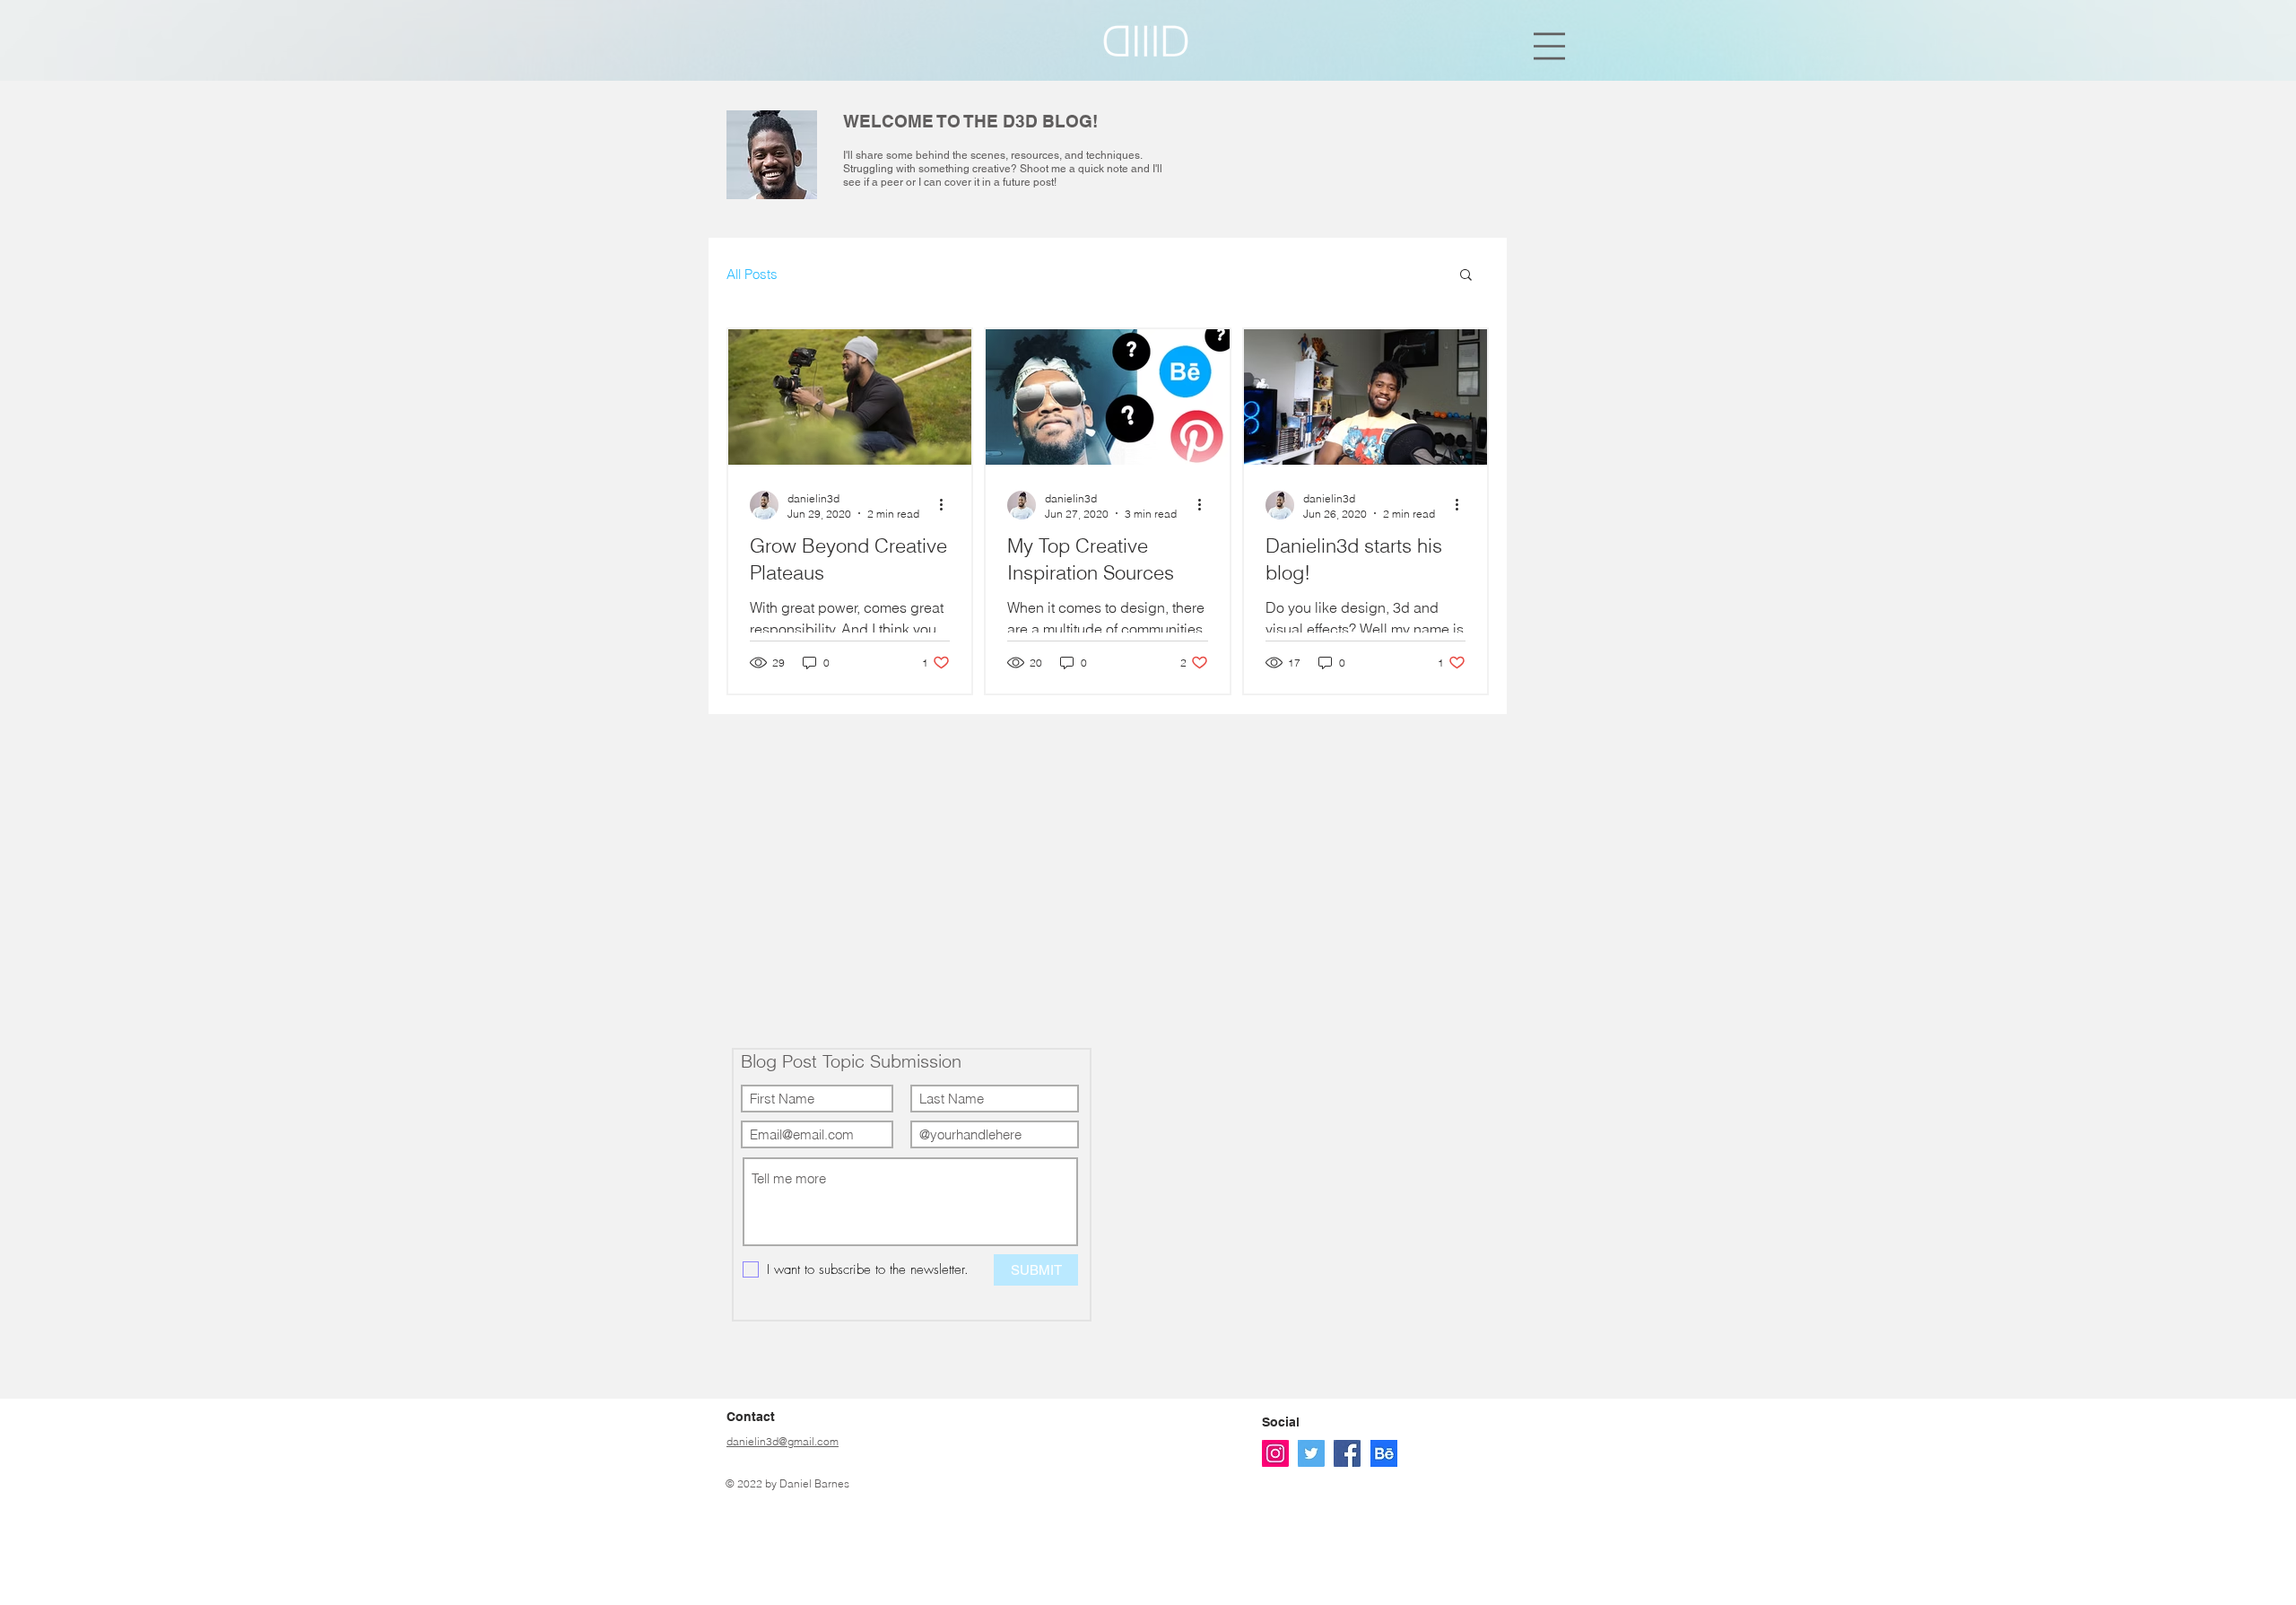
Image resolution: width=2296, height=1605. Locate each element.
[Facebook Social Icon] (1347, 1453)
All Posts (752, 274)
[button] (1549, 46)
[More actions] (947, 505)
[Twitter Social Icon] (1311, 1453)
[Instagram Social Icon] (1275, 1453)
